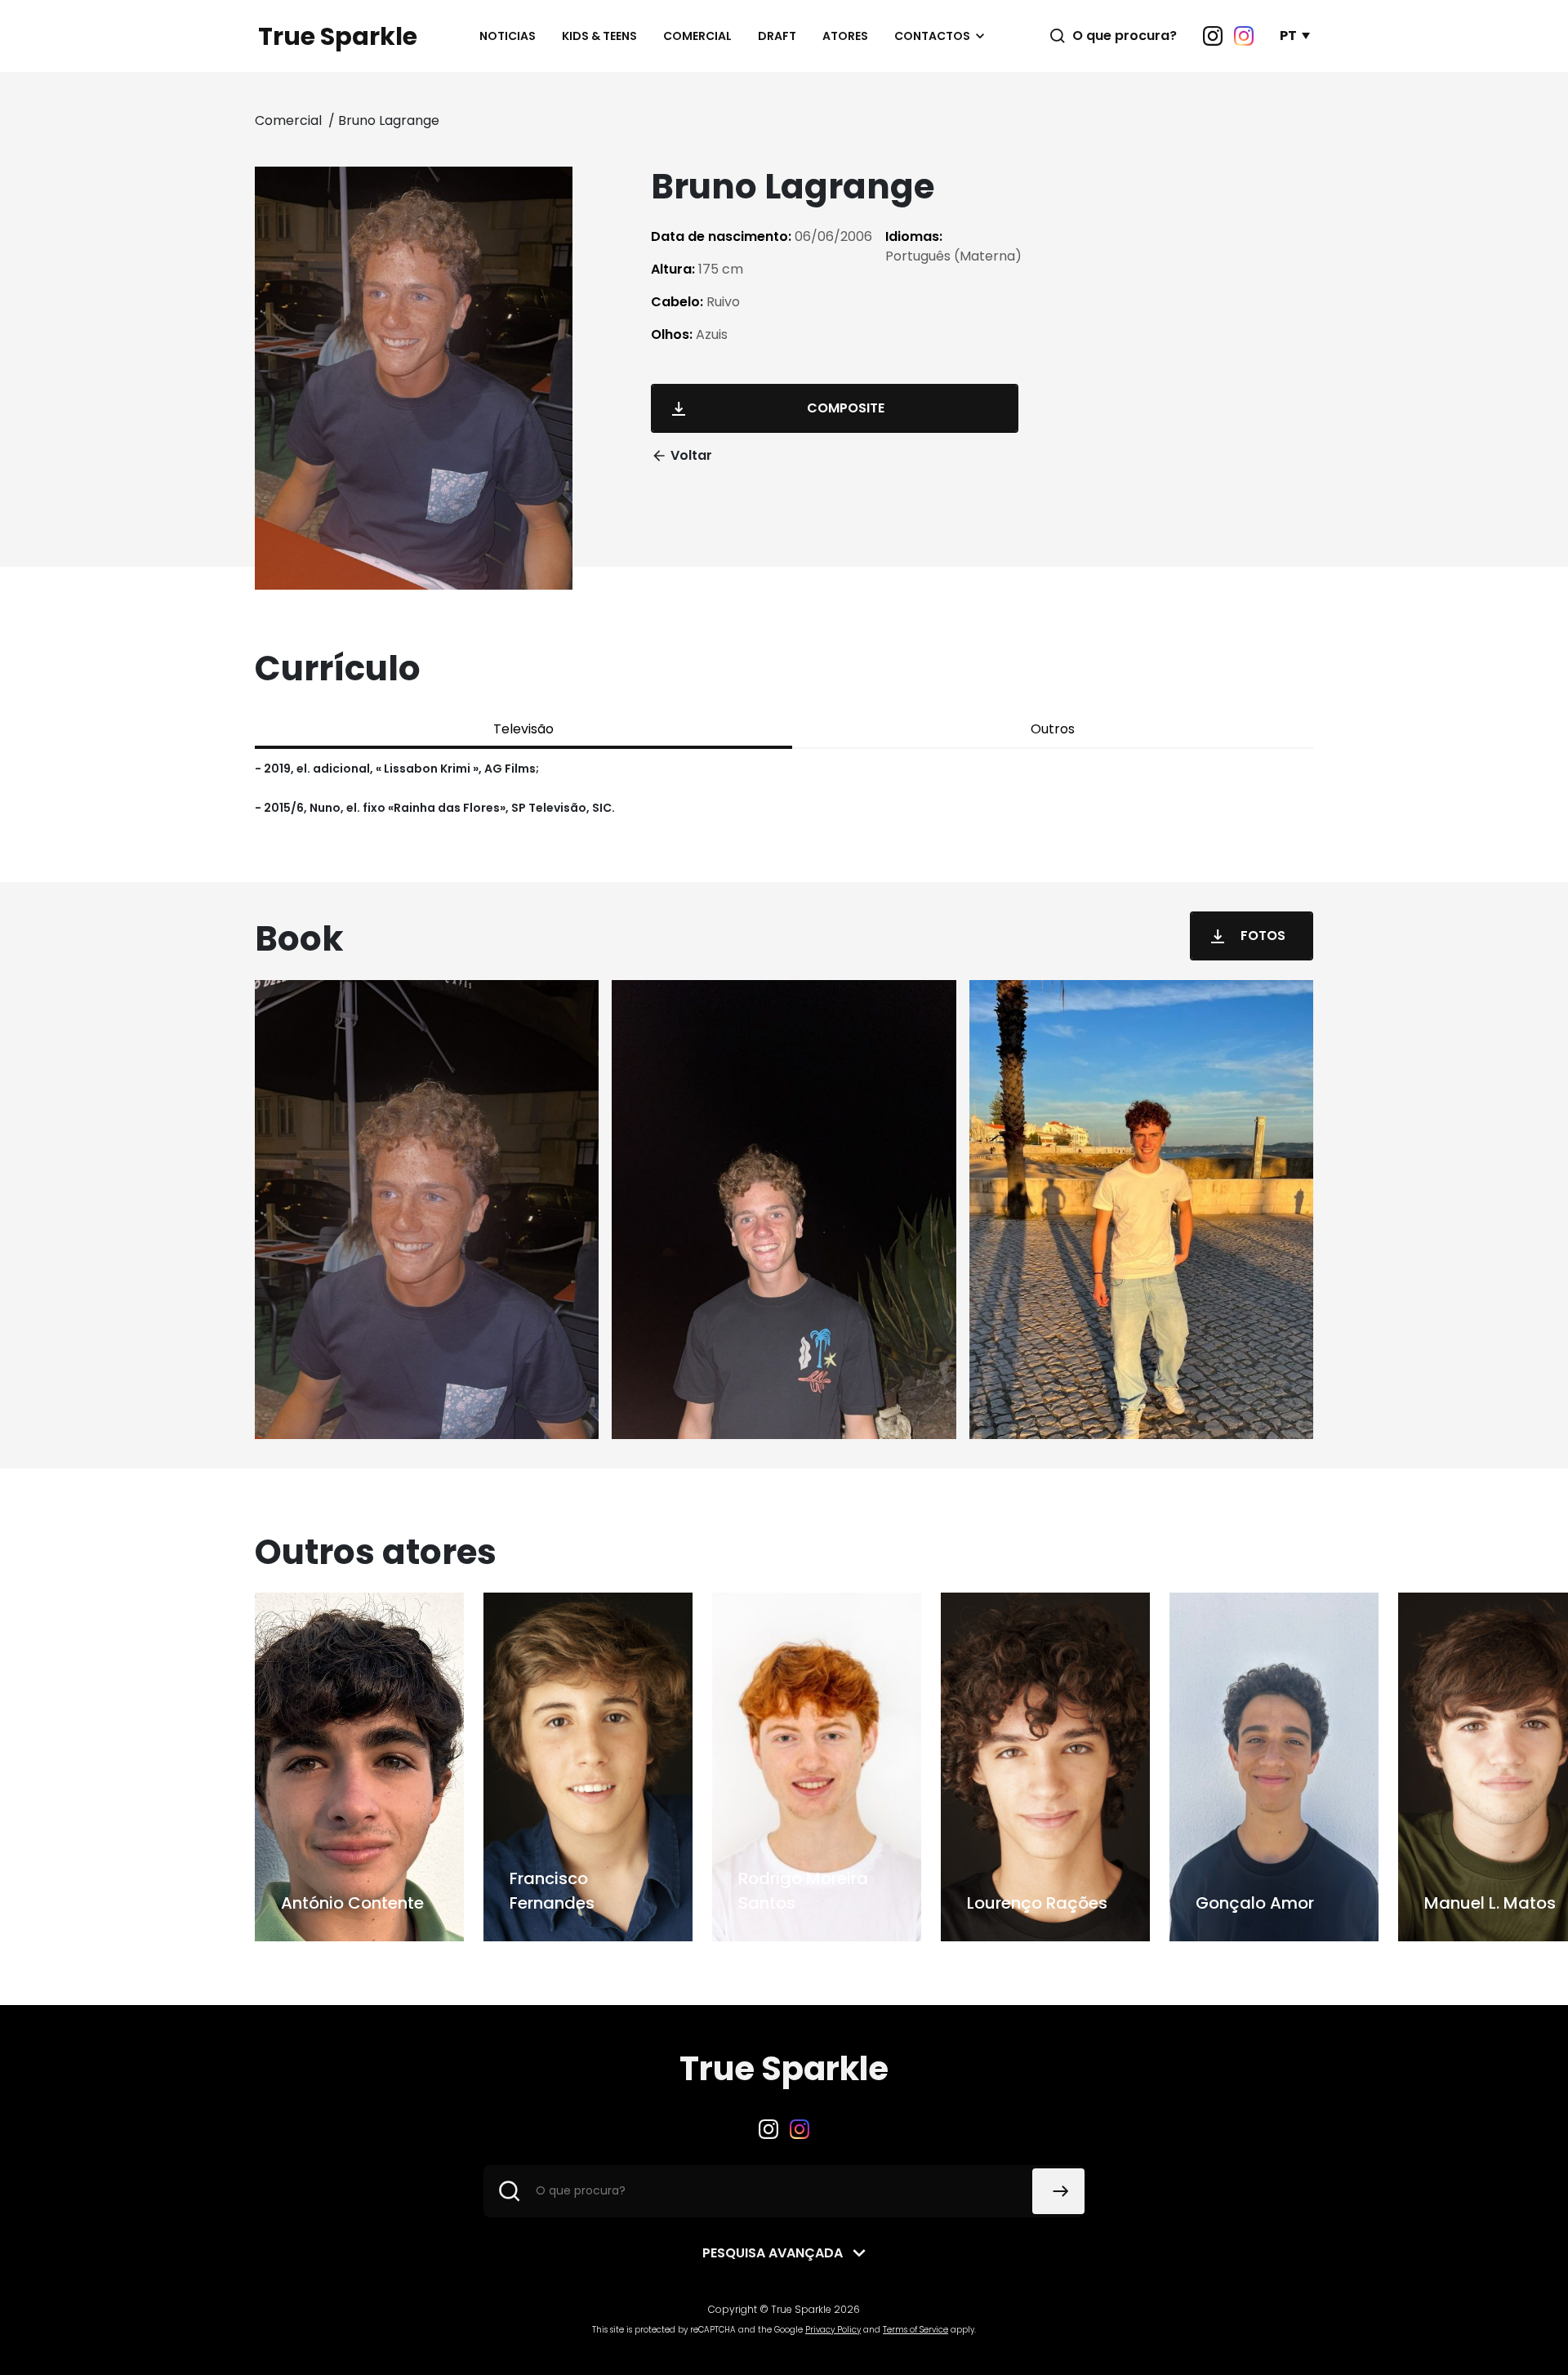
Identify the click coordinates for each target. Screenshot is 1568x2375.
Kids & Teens (599, 36)
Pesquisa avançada (773, 2253)
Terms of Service (915, 2330)
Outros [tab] (1053, 729)
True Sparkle (338, 36)
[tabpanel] (784, 789)
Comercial (697, 36)
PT (1288, 36)
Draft (777, 36)
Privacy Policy (833, 2330)
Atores (845, 36)
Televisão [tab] (523, 729)
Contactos (932, 36)
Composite (846, 408)
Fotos (1263, 936)
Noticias (508, 36)
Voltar (691, 455)
